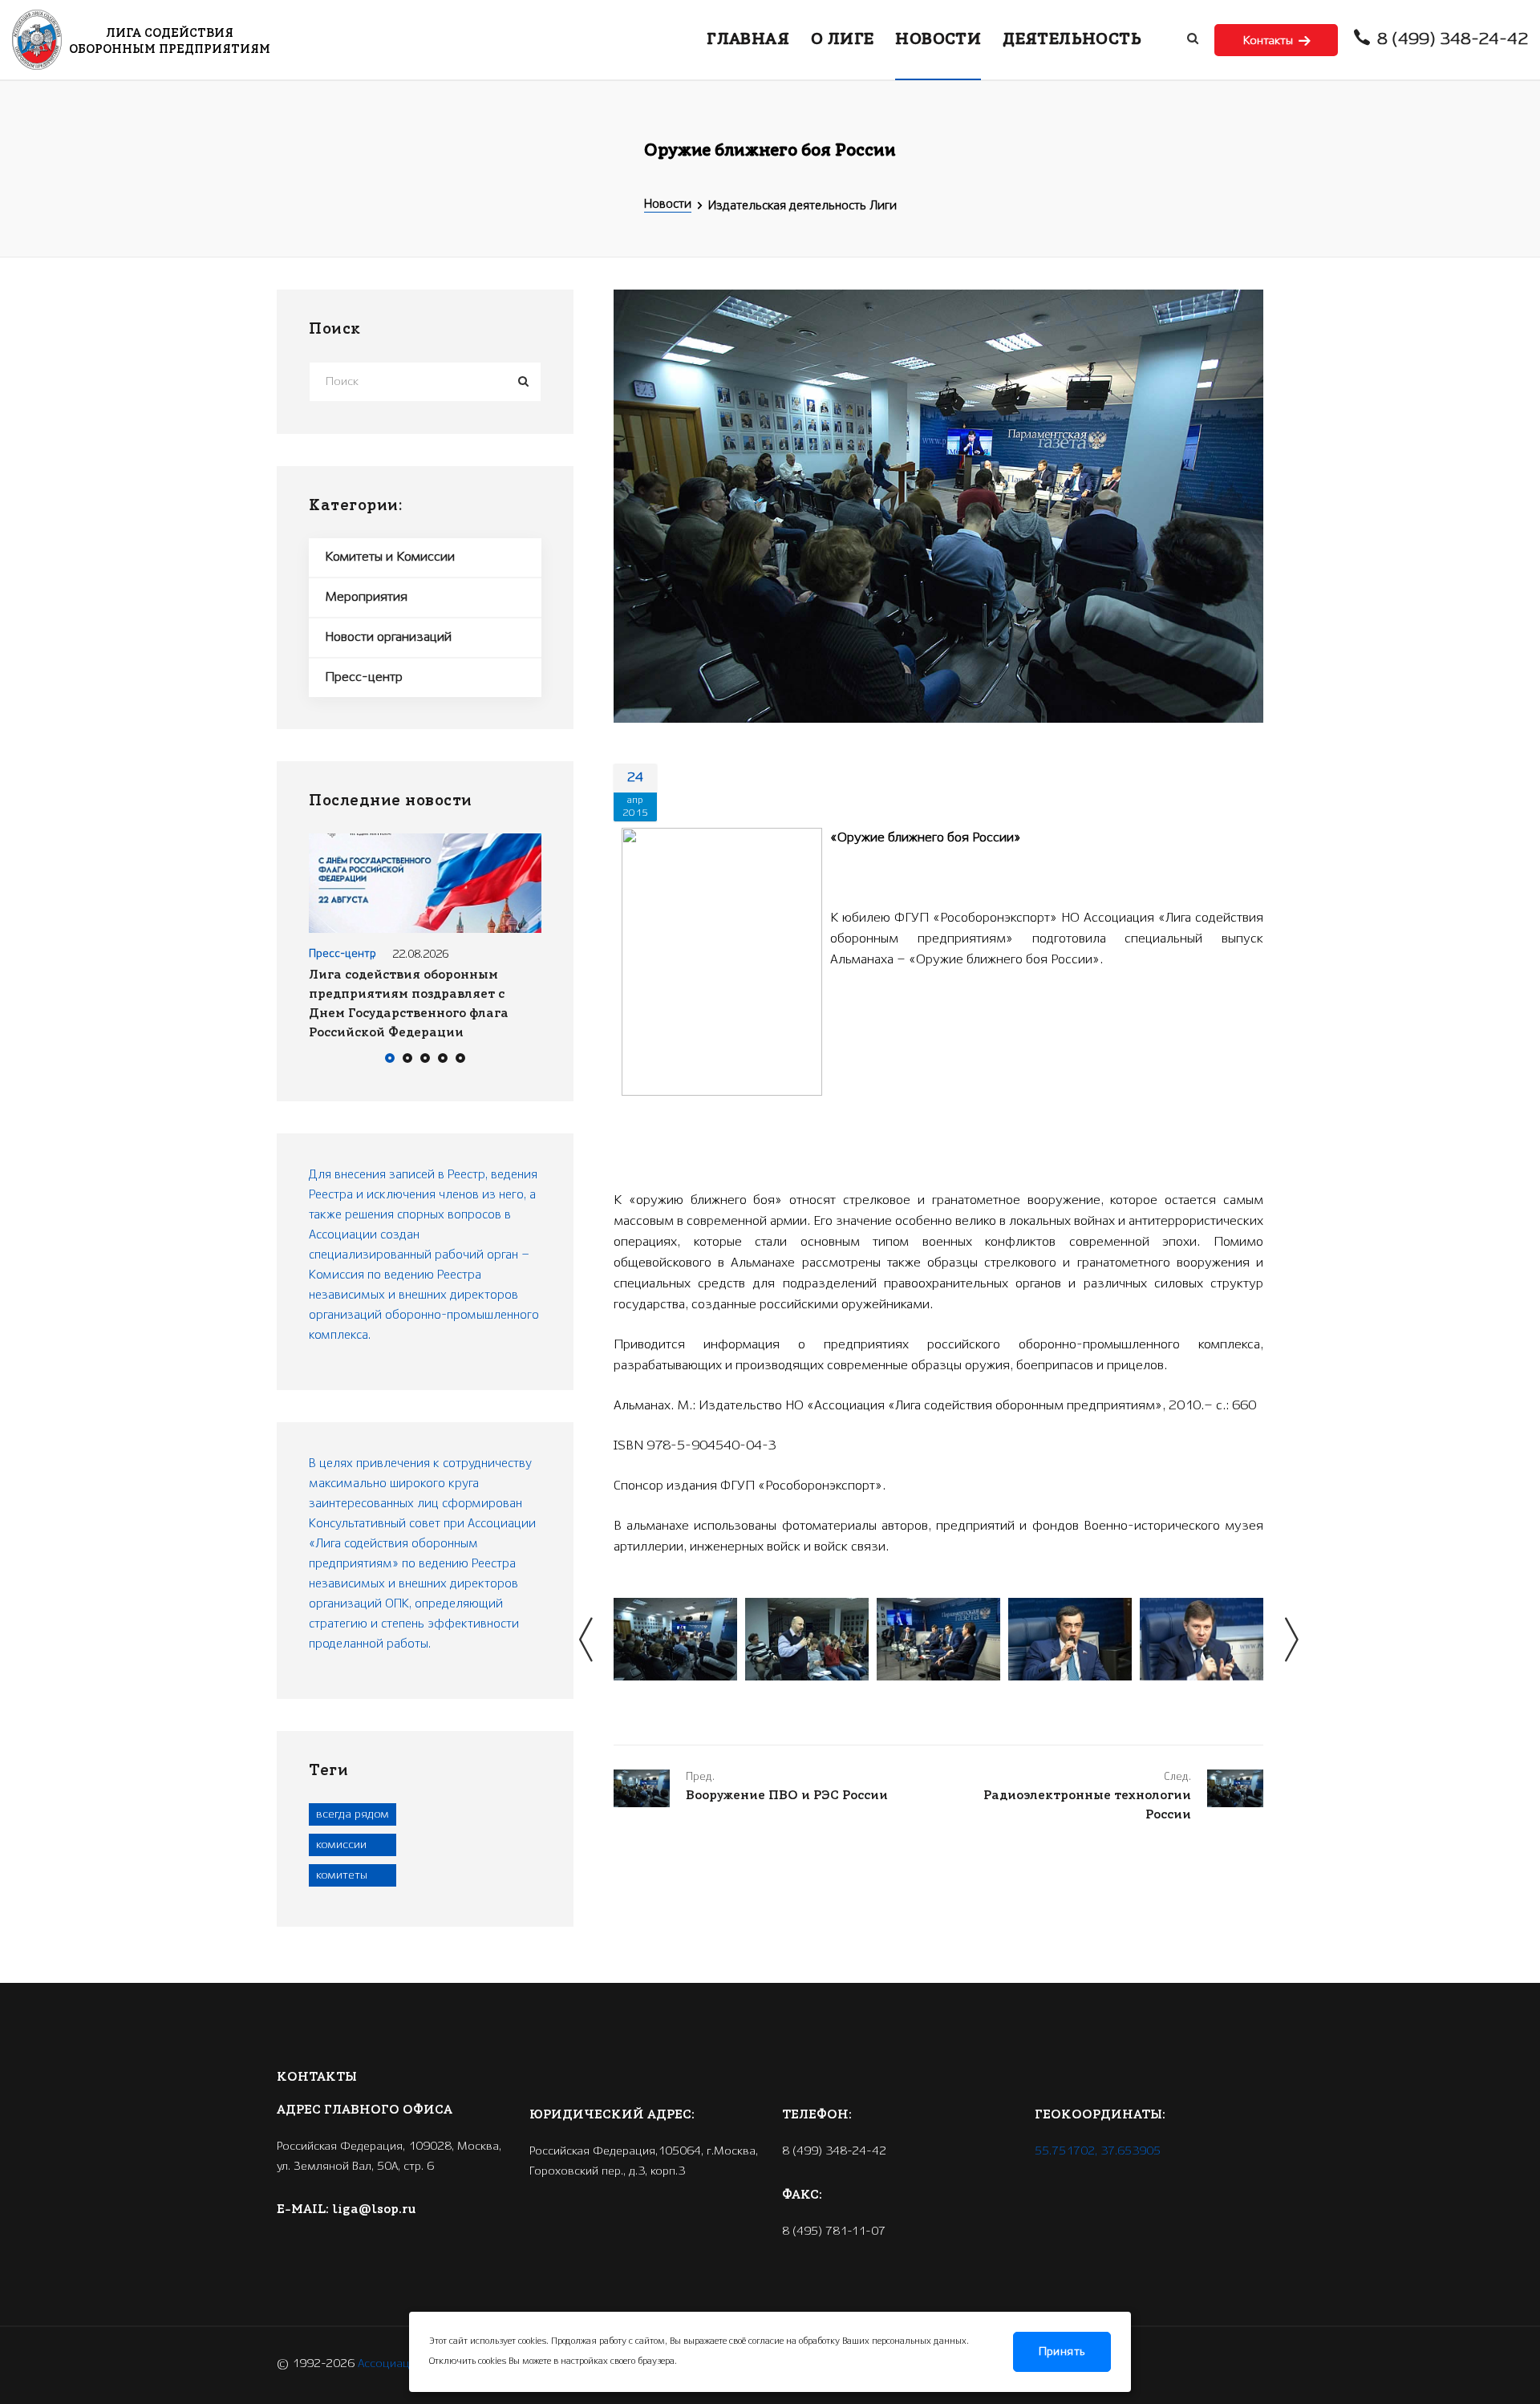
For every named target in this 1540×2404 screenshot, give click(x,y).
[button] (390, 1060)
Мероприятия (366, 597)
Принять (1062, 2352)
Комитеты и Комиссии (390, 557)
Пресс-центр (364, 677)
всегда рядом (353, 1814)
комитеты (342, 1875)
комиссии (341, 1845)
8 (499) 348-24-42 (1451, 40)
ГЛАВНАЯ (748, 40)
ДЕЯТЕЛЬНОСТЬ (1072, 40)
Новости (668, 205)
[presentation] (586, 1640)
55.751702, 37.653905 (1098, 2151)
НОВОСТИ (938, 40)
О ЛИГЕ (842, 40)
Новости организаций (388, 637)
